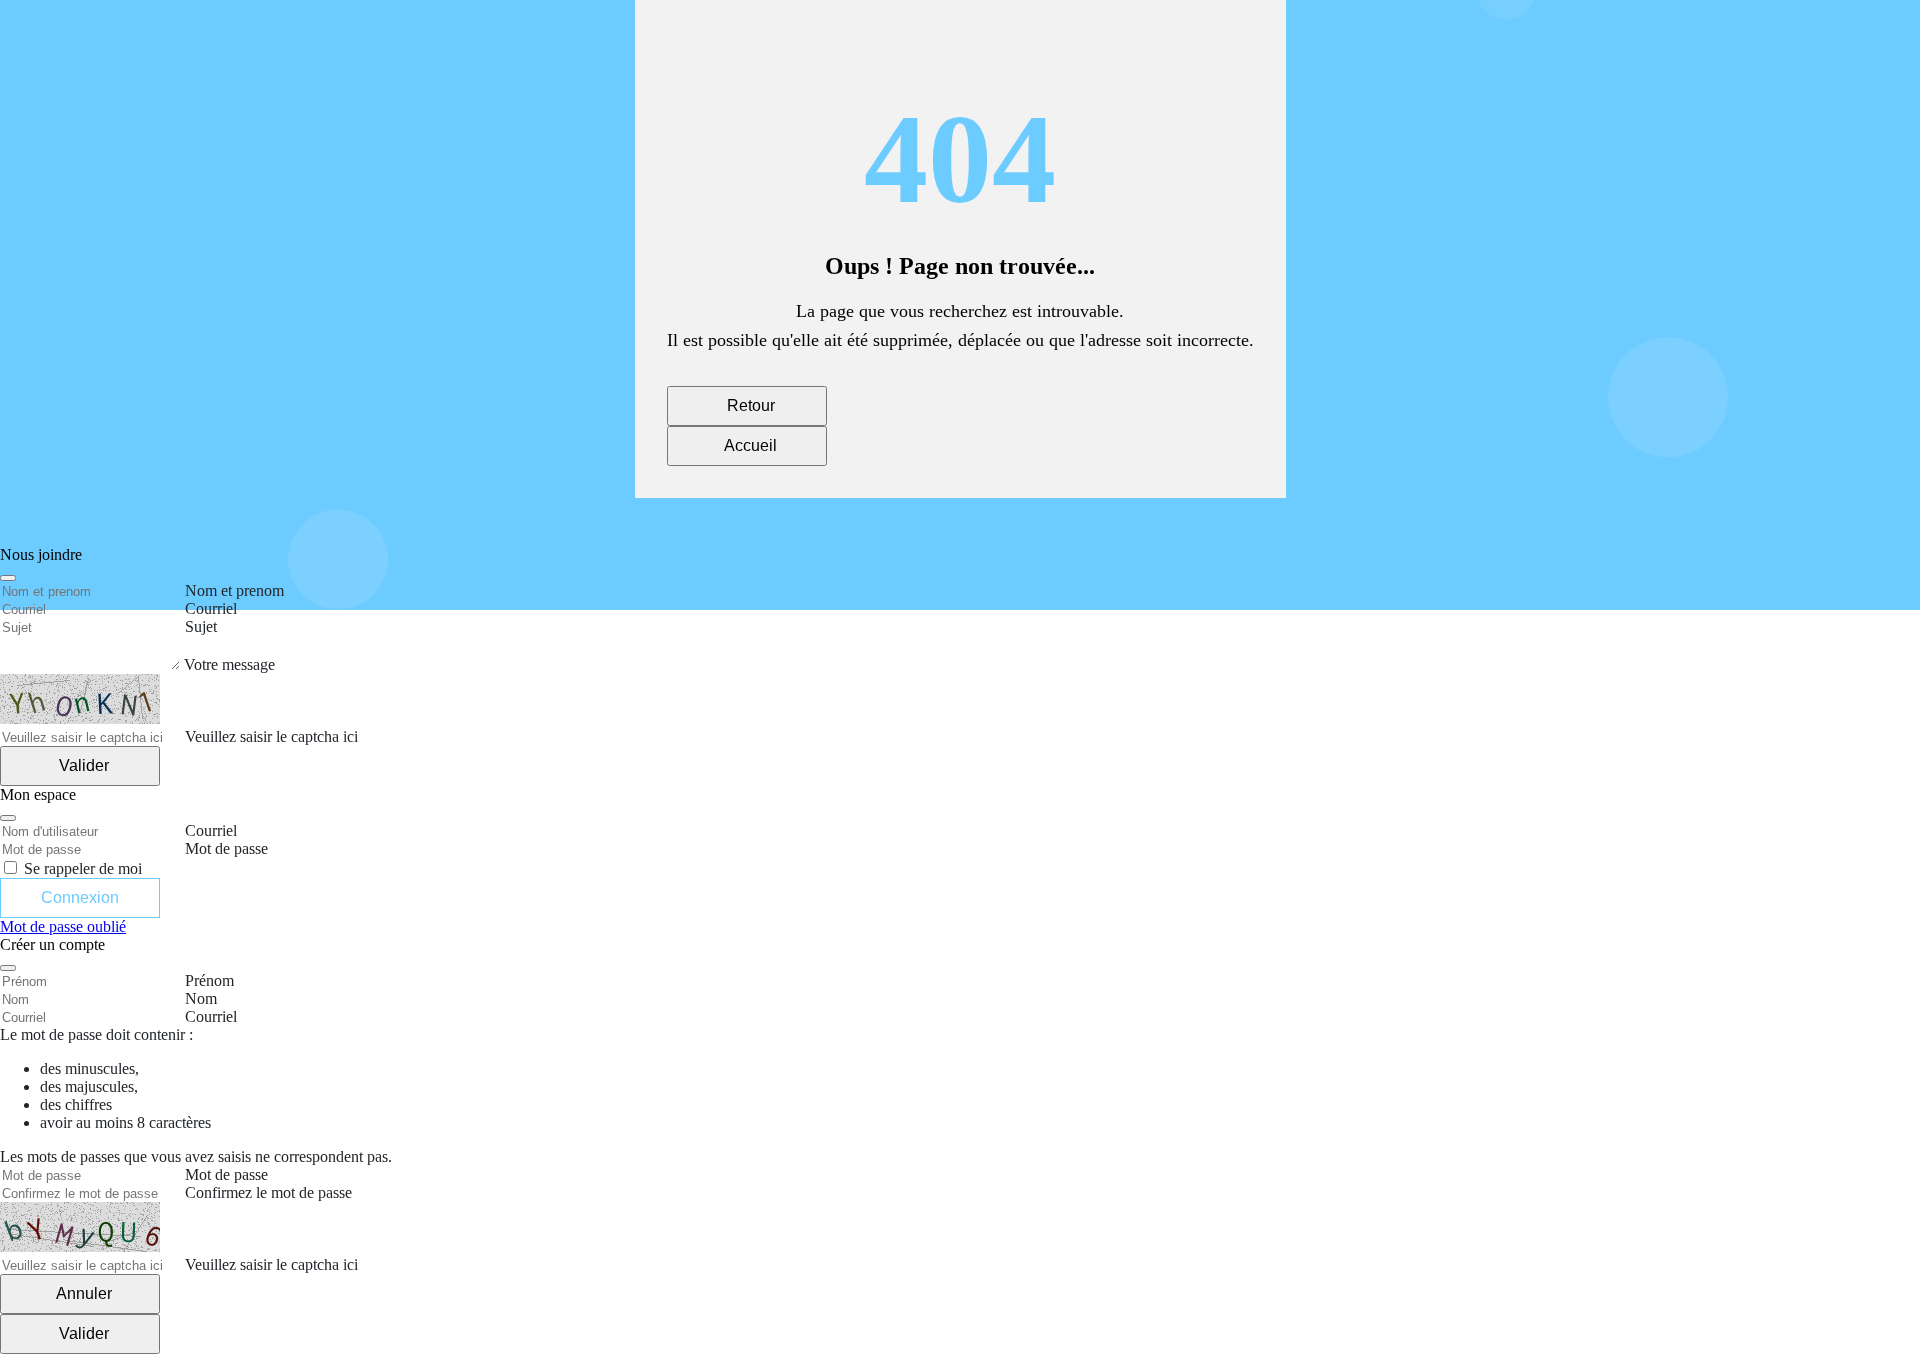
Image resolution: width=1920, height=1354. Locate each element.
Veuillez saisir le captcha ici (271, 1264)
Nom (201, 998)
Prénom (209, 980)
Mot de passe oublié (63, 926)
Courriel (211, 1016)
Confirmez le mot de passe (268, 1192)
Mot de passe (226, 1174)
